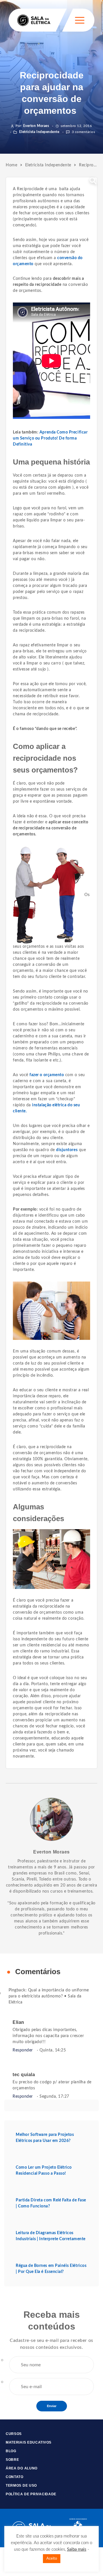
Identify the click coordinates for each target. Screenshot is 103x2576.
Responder (23, 2050)
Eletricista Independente (39, 132)
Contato (15, 2477)
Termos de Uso (21, 2486)
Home (11, 165)
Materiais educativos (29, 2442)
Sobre (12, 2460)
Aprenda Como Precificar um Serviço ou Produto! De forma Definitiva (50, 438)
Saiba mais (77, 2549)
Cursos (14, 2434)
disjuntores (67, 1150)
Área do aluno (22, 2468)
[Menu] (80, 20)
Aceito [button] (52, 2559)
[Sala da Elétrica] (34, 20)
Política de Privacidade (31, 2494)
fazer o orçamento (47, 1075)
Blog (11, 2451)
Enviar (52, 2406)
